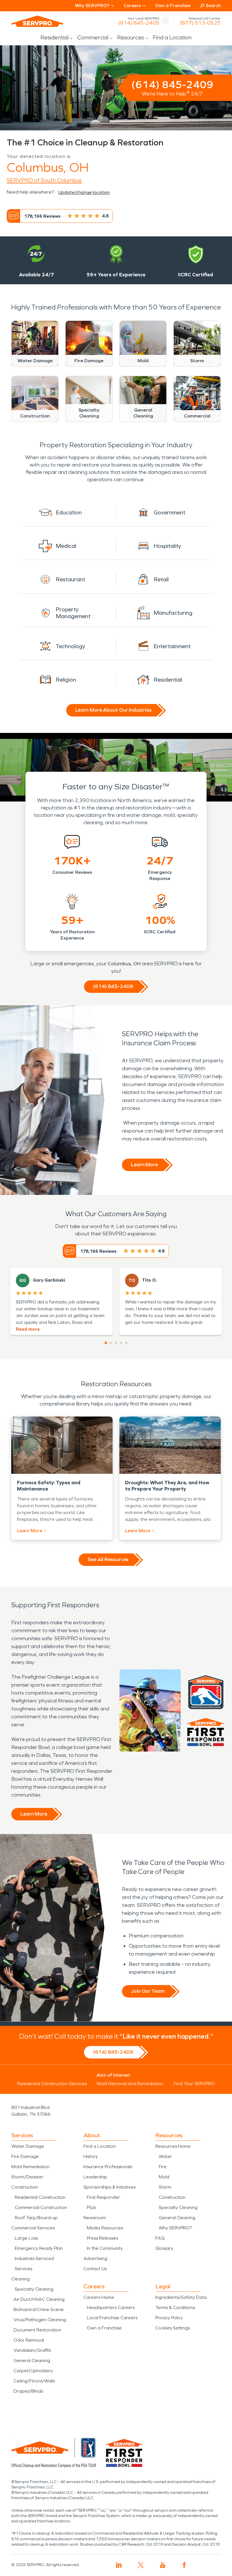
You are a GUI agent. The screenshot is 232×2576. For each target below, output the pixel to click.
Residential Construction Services (52, 2084)
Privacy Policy (169, 2318)
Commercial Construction (41, 2207)
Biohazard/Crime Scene (39, 2309)
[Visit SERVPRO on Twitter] (141, 2565)
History (91, 2156)
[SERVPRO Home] (37, 21)
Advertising (95, 2258)
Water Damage (28, 2146)
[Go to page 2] (111, 1343)
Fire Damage (25, 2156)
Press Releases (102, 2238)
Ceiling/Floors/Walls (34, 2381)
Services (23, 2269)
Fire (163, 2167)
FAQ (160, 2238)
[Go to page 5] (126, 1343)
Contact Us (95, 2269)
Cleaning (21, 2279)
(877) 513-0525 (200, 23)
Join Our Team (148, 1991)
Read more (28, 1329)
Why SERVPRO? (175, 2228)
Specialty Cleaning (34, 2289)
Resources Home (173, 2146)
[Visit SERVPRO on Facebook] (184, 2565)
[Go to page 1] (106, 1343)
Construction (25, 2187)
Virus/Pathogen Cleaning (40, 2320)
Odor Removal (29, 2340)
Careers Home (99, 2297)
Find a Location (172, 37)
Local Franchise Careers (112, 2318)
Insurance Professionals (108, 2167)
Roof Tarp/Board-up (36, 2218)
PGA (92, 2207)
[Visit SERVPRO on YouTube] (163, 2565)
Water (165, 2156)
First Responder (103, 2197)
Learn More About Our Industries (113, 710)
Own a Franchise (173, 6)
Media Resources (105, 2228)
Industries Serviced (34, 2258)
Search (213, 6)
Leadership (95, 2177)
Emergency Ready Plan (39, 2248)
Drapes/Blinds (28, 2391)
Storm (165, 2187)
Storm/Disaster (27, 2177)
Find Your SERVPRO (194, 2084)
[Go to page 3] (116, 1343)
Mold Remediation (30, 2167)
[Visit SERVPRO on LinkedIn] (119, 2565)
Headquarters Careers (111, 2307)
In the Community (105, 2248)
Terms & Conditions (175, 2307)
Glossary (164, 2248)
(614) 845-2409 (139, 23)
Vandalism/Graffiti (32, 2350)
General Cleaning (32, 2360)
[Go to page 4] (121, 1343)
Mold (164, 2177)
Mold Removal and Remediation (130, 2084)
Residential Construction (40, 2197)
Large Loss (26, 2238)
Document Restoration (37, 2330)
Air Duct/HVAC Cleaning (39, 2299)
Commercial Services (33, 2228)
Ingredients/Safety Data (181, 2297)
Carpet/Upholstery (33, 2371)
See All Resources (108, 1559)
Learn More (144, 1165)
